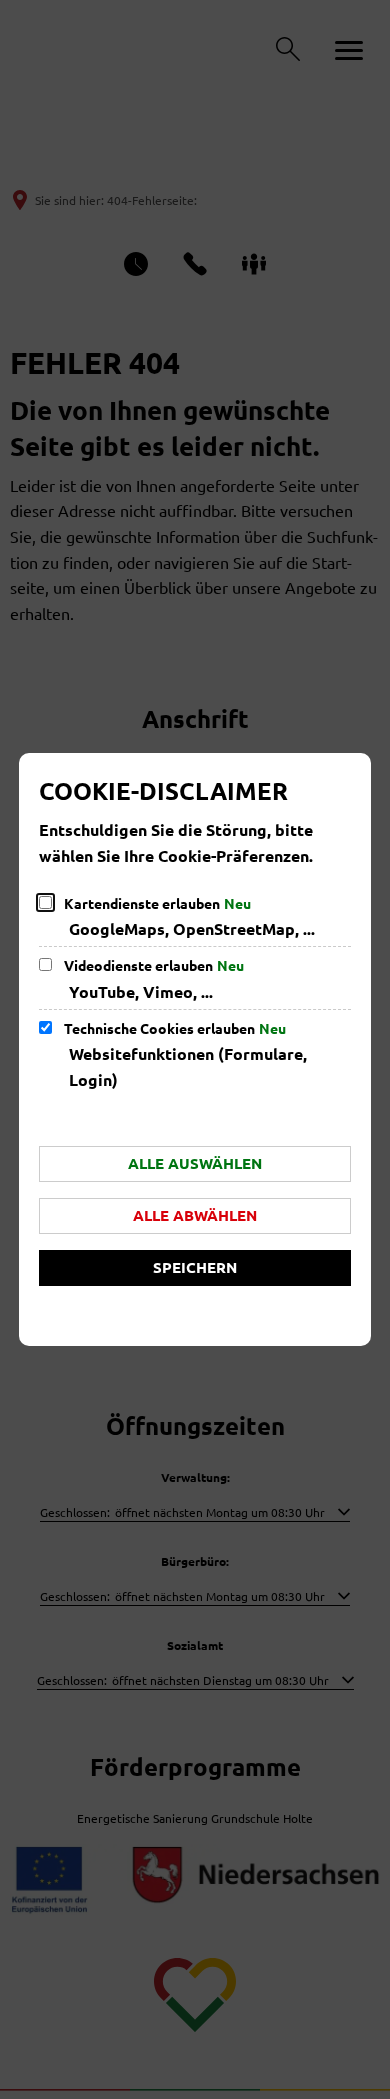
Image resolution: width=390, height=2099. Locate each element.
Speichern (195, 1267)
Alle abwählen (195, 1215)
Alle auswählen (195, 1163)
